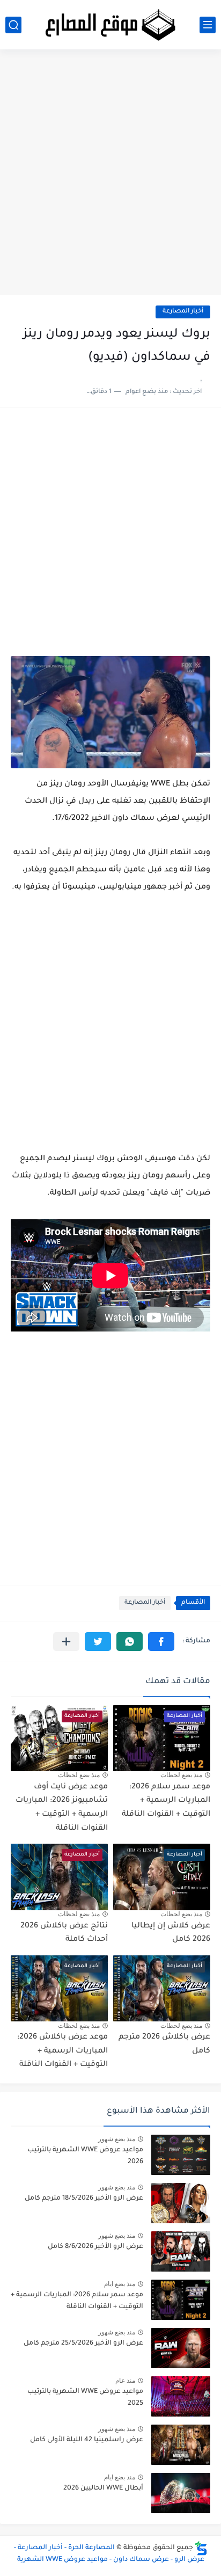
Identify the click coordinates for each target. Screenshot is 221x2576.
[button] (161, 1642)
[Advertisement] (110, 176)
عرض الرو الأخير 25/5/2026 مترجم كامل (83, 2344)
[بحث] (13, 25)
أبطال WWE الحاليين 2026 (103, 2488)
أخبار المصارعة (183, 312)
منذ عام (125, 2381)
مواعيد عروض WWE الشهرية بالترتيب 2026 (85, 2156)
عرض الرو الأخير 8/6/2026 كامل (95, 2247)
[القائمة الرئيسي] (208, 25)
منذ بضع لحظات (181, 1775)
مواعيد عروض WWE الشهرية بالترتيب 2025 (85, 2398)
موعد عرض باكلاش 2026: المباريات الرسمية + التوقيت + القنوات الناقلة (62, 2051)
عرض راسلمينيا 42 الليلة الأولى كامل (87, 2440)
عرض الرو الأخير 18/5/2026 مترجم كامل (84, 2199)
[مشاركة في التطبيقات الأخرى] (66, 1642)
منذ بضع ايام (120, 2284)
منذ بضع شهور (117, 2139)
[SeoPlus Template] (201, 2548)
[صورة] (181, 2155)
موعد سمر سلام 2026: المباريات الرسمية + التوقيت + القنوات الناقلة (166, 1801)
